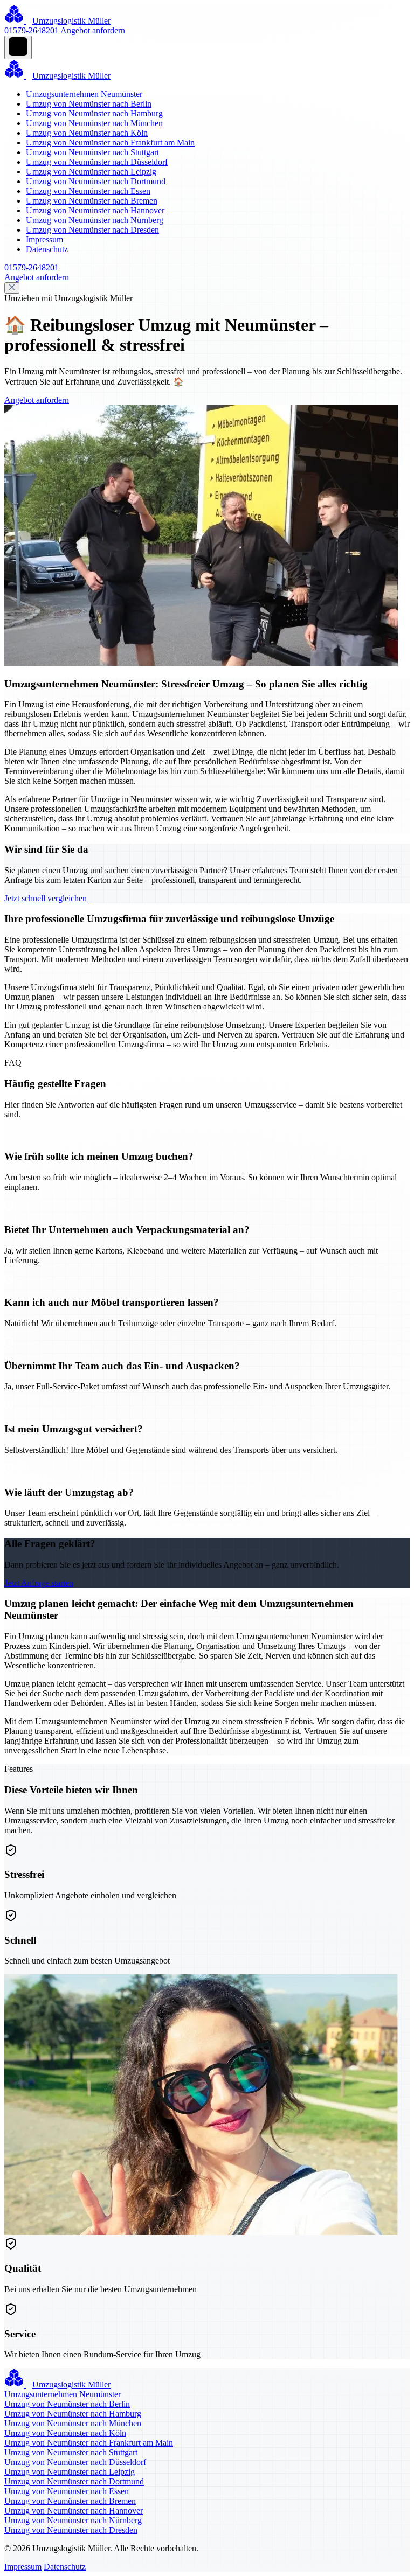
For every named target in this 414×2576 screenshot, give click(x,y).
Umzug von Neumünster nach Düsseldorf (97, 162)
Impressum (44, 239)
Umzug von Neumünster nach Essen (88, 191)
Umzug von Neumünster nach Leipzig (91, 172)
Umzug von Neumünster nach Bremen (92, 201)
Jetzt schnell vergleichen (46, 898)
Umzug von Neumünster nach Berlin (89, 104)
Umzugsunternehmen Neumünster (84, 94)
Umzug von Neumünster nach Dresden (92, 230)
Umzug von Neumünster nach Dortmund (96, 181)
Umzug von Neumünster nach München (94, 123)
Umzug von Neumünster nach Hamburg (94, 113)
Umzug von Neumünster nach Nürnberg (95, 220)
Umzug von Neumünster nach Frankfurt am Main (110, 142)
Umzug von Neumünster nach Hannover (95, 210)
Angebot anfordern (93, 30)
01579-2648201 (32, 30)
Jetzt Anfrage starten (39, 1583)
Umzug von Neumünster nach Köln (87, 133)
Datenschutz (47, 249)
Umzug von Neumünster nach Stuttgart (92, 152)
